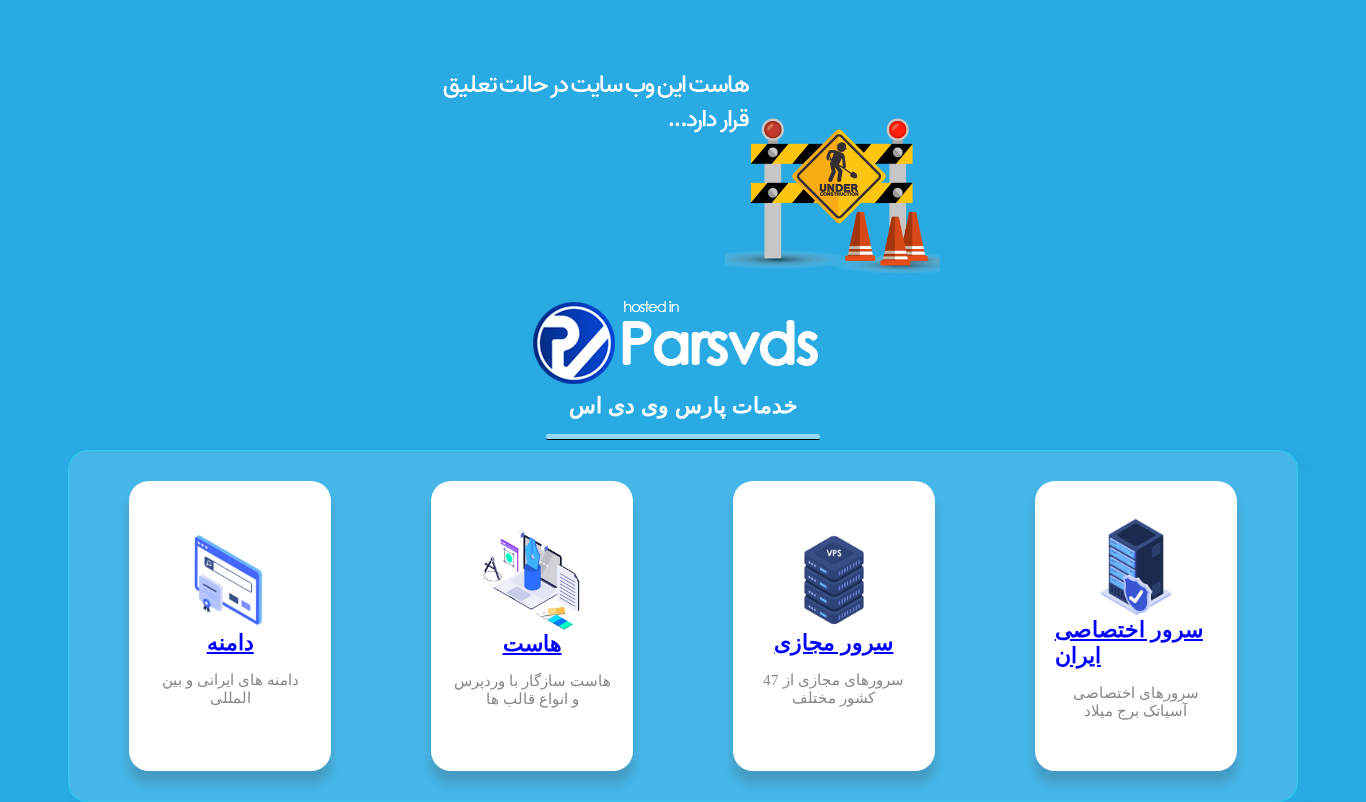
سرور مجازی (833, 642)
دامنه (230, 642)
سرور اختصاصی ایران (1129, 642)
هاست (532, 643)
